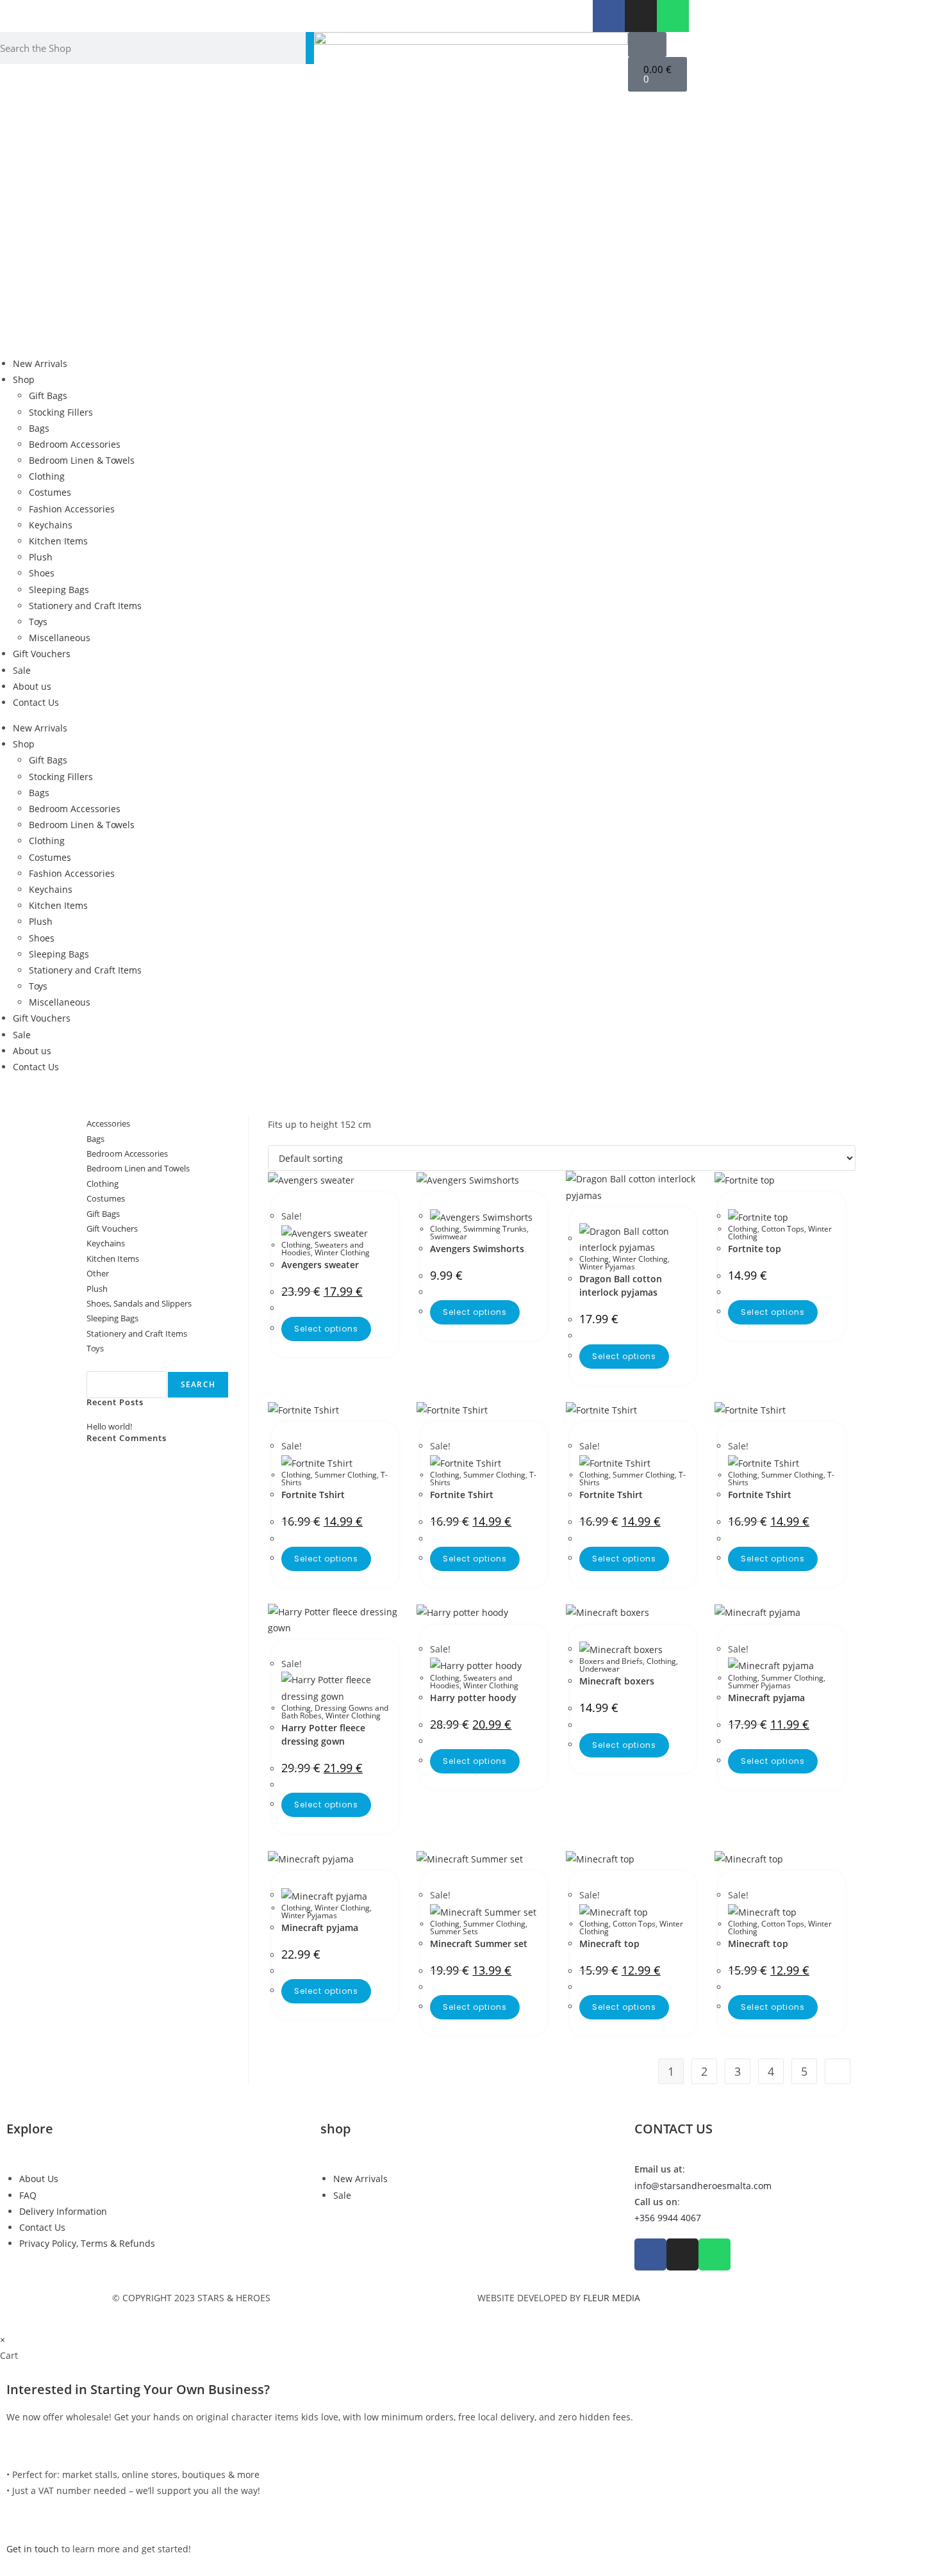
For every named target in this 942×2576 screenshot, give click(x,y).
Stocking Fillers (61, 412)
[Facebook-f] (609, 16)
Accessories (108, 1123)
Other (98, 1273)
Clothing (47, 476)
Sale (22, 670)
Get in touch (33, 2549)
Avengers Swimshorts (477, 1249)
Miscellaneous (60, 638)
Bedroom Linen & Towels (82, 460)
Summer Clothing (346, 1475)
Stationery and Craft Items (85, 606)
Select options (326, 1329)
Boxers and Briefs (611, 1661)
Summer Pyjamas (759, 1685)
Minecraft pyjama (766, 1698)
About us (32, 686)
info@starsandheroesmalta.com (703, 2186)
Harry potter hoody (473, 1698)
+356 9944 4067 (668, 2218)
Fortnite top (755, 1249)
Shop (24, 379)
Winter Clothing (342, 1252)
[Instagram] (641, 16)
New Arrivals (40, 363)
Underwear (599, 1669)
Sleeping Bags (59, 590)
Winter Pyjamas (607, 1267)
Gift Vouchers (42, 654)
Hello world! (109, 1426)
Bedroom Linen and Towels (138, 1168)
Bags (39, 428)
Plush (41, 557)
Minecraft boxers (617, 1681)
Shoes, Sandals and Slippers (139, 1303)
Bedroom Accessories (75, 444)
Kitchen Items (58, 541)
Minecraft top (609, 1944)
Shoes (42, 573)
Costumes (50, 492)
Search (101, 1363)
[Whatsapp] (673, 16)
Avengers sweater (320, 1265)
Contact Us (36, 702)
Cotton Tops (783, 1229)
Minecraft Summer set (479, 1944)
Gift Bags (48, 395)
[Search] (310, 48)
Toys (38, 622)
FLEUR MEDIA (612, 2298)
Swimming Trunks (495, 1229)
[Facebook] (650, 2254)
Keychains (51, 525)
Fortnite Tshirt (313, 1495)
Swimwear (449, 1236)
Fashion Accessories (72, 509)
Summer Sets (454, 1931)
